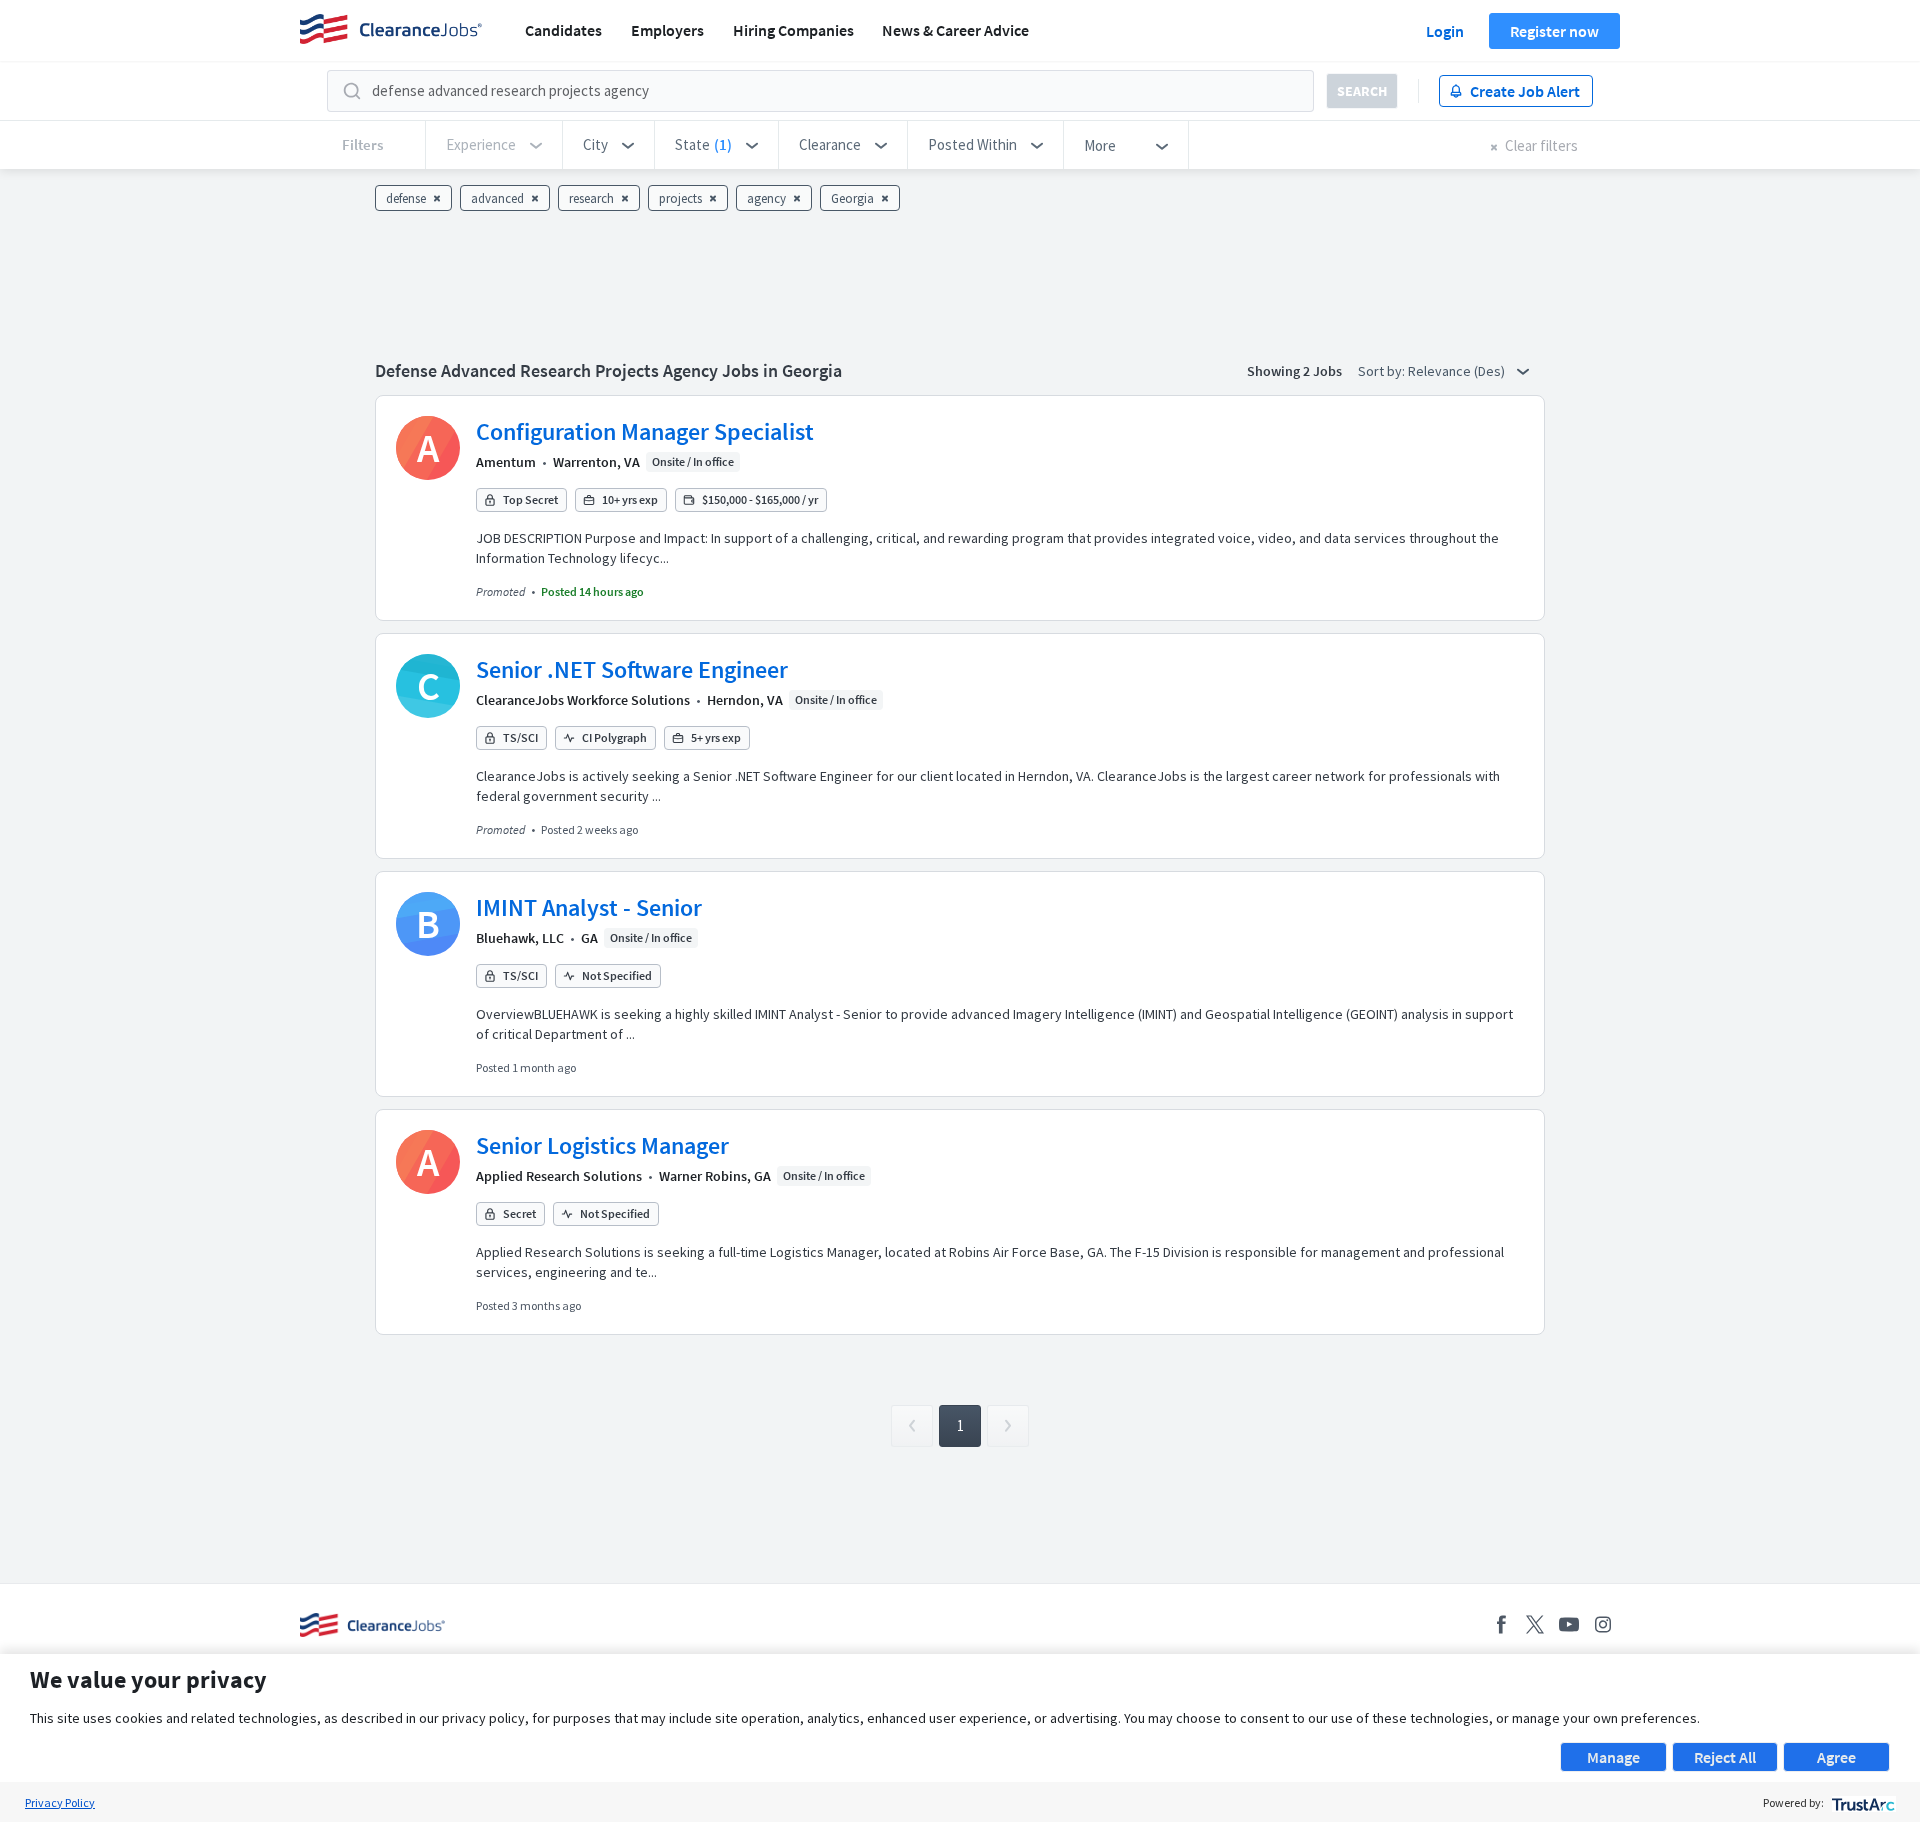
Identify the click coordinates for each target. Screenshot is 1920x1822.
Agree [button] (1836, 1757)
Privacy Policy (60, 1802)
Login (1445, 31)
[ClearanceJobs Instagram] (1603, 1624)
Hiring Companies (793, 30)
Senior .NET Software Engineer (632, 669)
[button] (608, 145)
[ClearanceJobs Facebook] (1501, 1624)
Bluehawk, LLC (520, 938)
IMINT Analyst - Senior (589, 907)
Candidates (563, 30)
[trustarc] (1861, 1802)
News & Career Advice (955, 30)
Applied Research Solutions (559, 1176)
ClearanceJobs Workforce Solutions (583, 700)
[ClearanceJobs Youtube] (1569, 1624)
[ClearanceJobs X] (1535, 1624)
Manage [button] (1613, 1757)
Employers (667, 30)
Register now (1554, 31)
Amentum (506, 462)
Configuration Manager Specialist (645, 431)
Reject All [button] (1725, 1757)
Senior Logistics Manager (602, 1145)
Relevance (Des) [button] (1458, 371)
